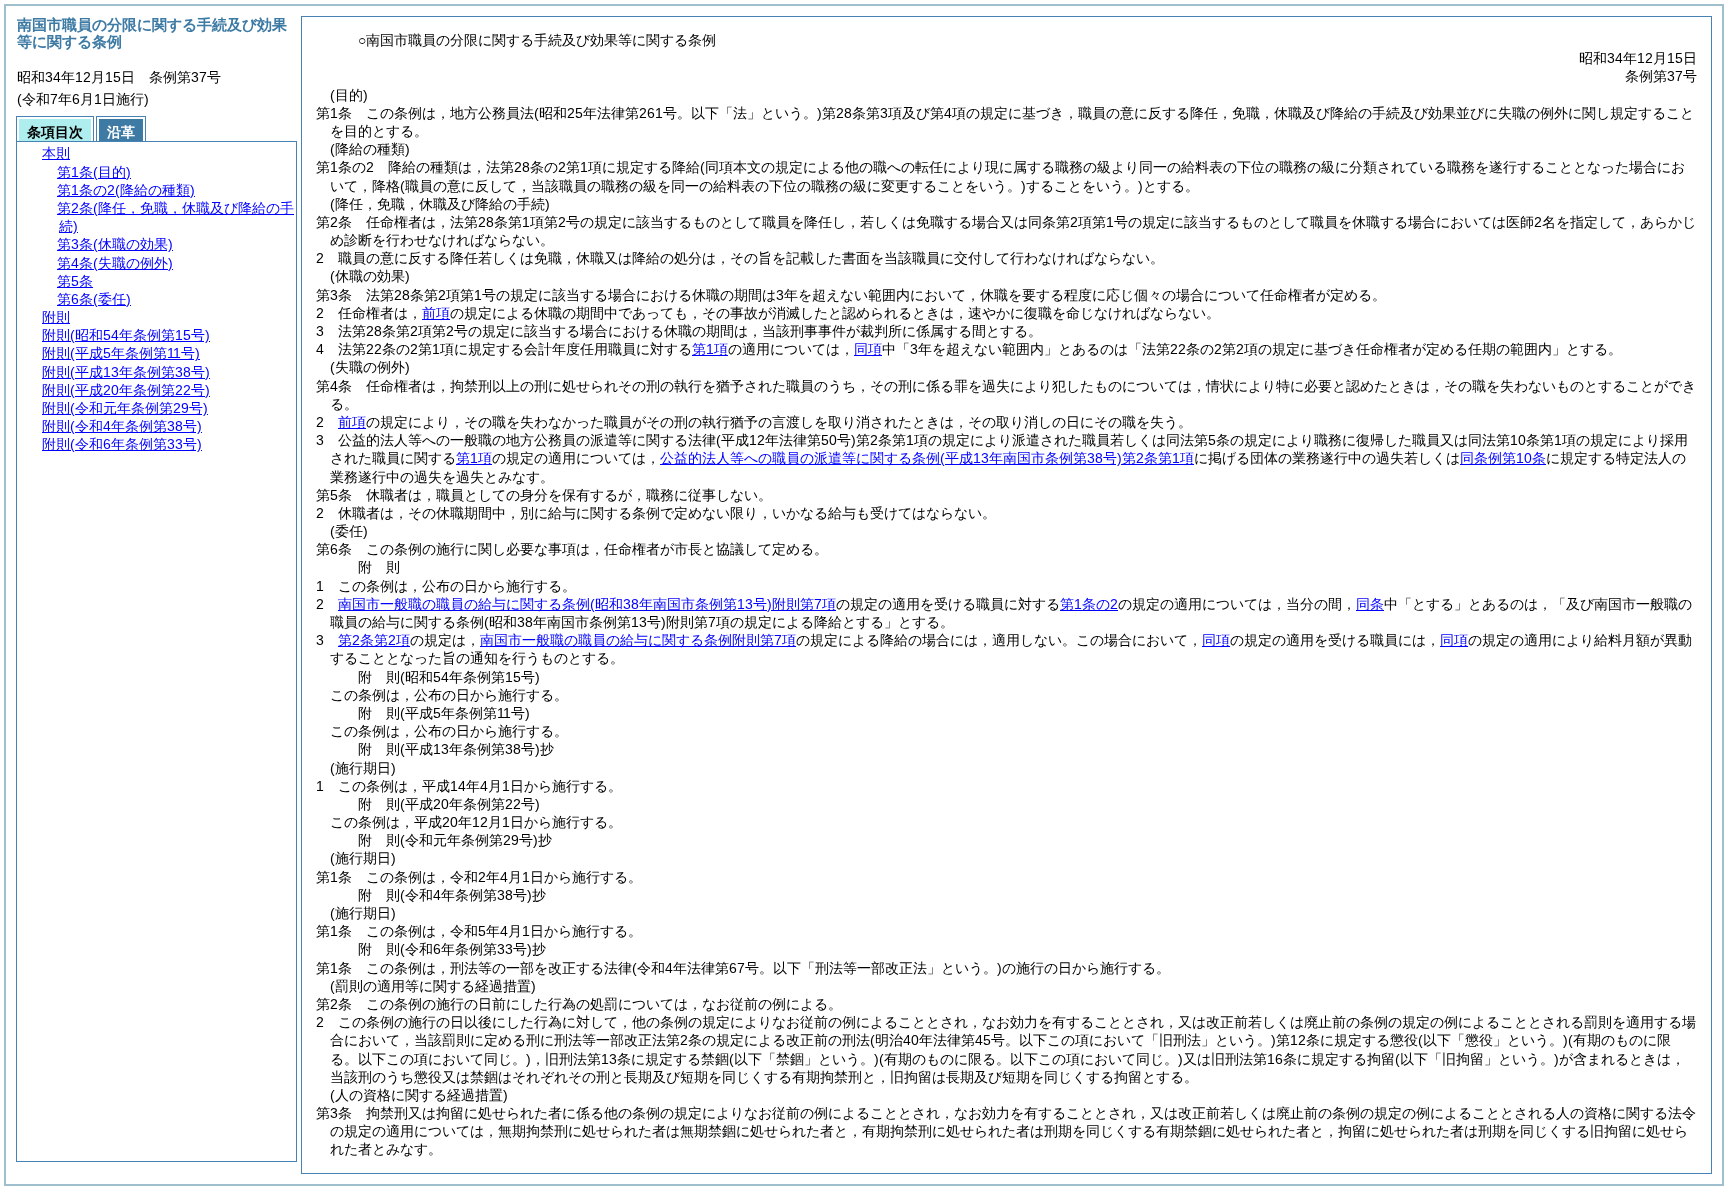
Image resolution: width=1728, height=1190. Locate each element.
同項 (868, 349)
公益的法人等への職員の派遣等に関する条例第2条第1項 (927, 458)
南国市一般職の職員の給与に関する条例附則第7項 (587, 604)
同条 (1370, 604)
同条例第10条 (1503, 458)
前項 (436, 313)
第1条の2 (1089, 604)
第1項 (710, 349)
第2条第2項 (374, 640)
